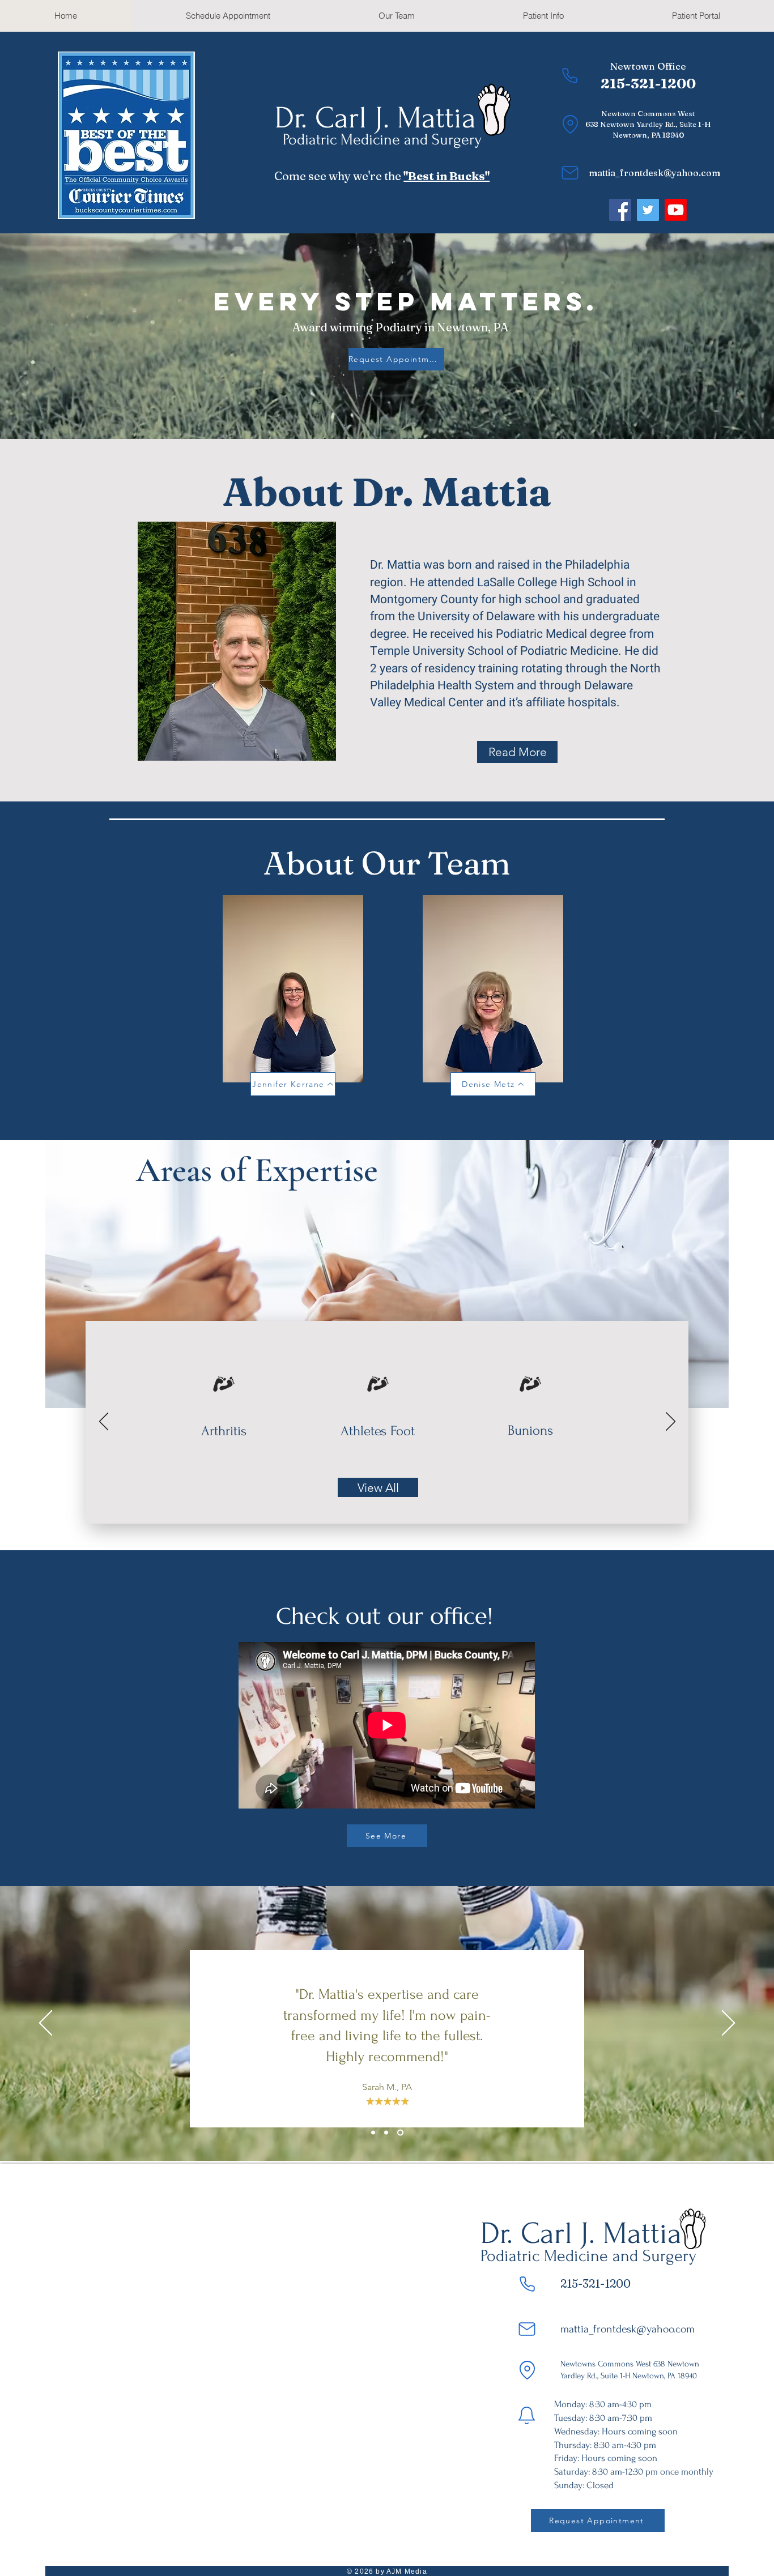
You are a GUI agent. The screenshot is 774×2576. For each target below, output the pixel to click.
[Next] (671, 1422)
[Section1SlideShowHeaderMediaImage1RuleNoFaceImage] (373, 2133)
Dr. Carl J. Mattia (375, 118)
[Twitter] (648, 210)
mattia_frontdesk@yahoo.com (654, 173)
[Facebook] (620, 210)
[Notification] (527, 2415)
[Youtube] (676, 210)
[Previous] (104, 1422)
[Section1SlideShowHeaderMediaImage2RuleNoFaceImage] (387, 2133)
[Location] (571, 124)
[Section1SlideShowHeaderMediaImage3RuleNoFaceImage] (401, 2133)
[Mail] (570, 173)
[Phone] (570, 75)
